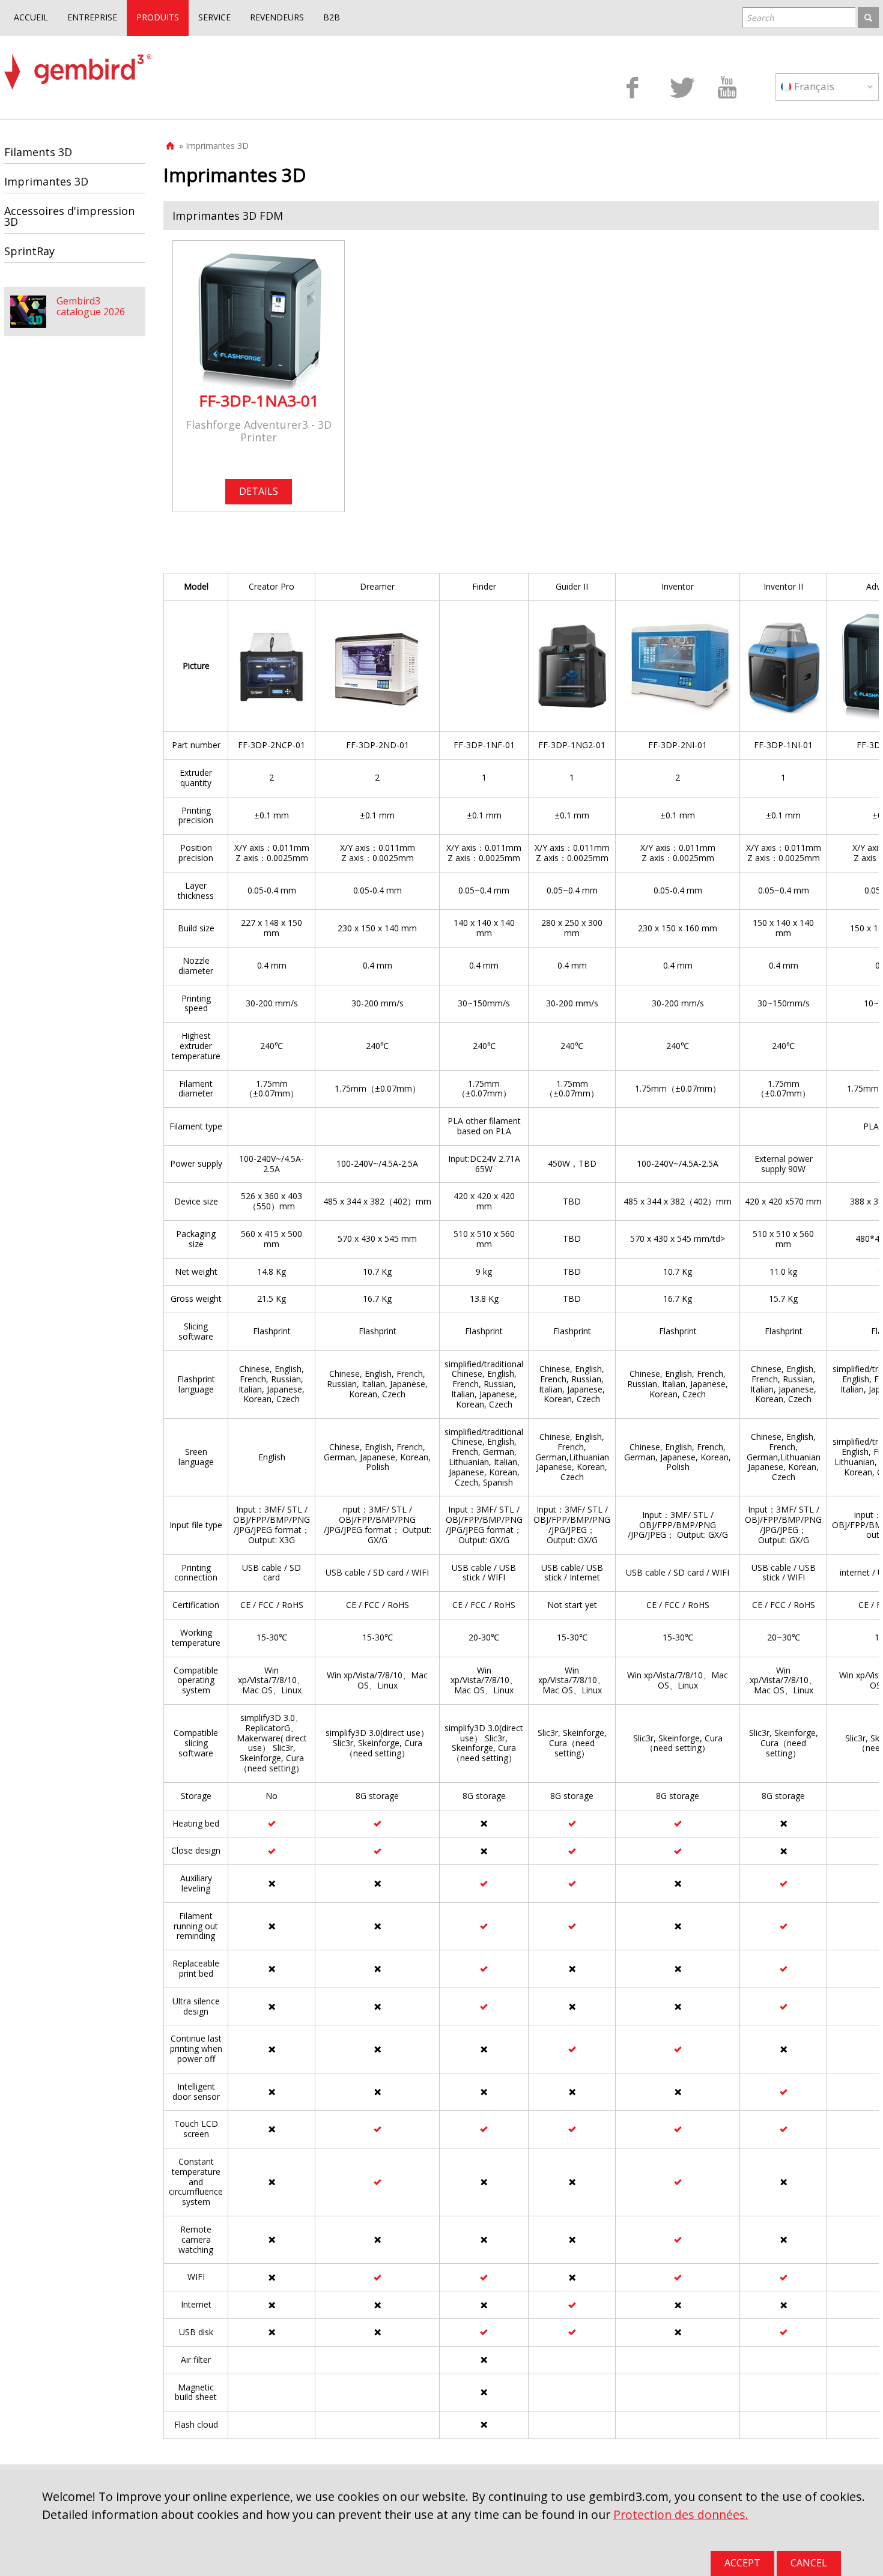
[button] (521, 216)
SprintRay (29, 251)
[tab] (521, 216)
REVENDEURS (277, 17)
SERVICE (214, 17)
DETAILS (259, 491)
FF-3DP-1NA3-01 (259, 401)
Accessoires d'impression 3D (69, 216)
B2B (332, 17)
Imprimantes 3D (46, 181)
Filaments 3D (38, 152)
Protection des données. (681, 2514)
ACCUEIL (31, 17)
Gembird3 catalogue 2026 (91, 306)
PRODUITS (158, 17)
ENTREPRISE (92, 17)
